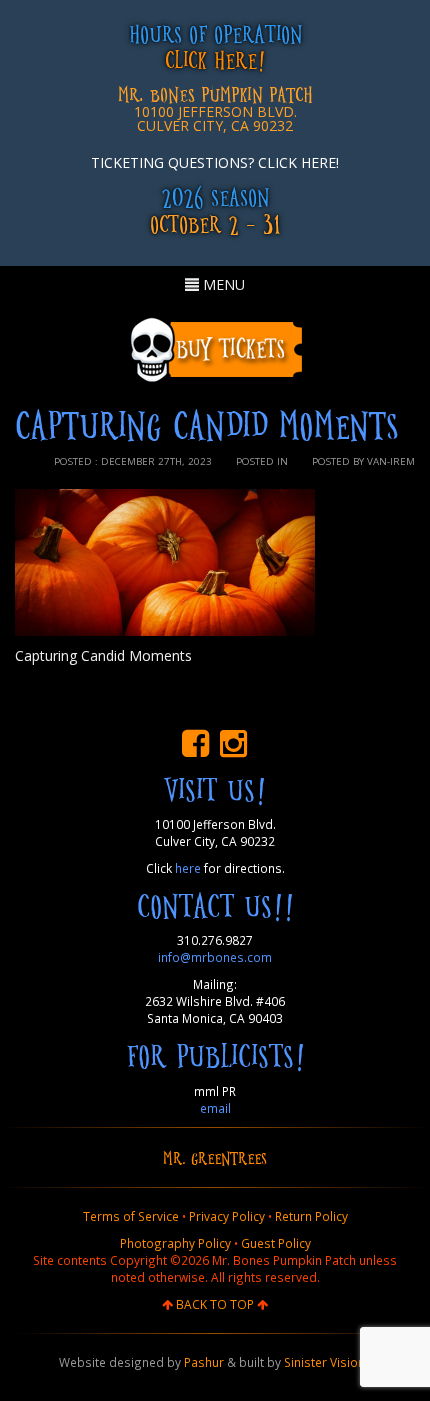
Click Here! (215, 59)
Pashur (204, 1362)
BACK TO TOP (215, 1304)
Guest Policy (276, 1243)
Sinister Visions (328, 1362)
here (188, 868)
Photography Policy (175, 1243)
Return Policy (311, 1216)
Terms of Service (131, 1216)
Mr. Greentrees (215, 1157)
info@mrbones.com (215, 957)
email (215, 1108)
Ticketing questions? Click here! (215, 162)
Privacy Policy (227, 1216)
